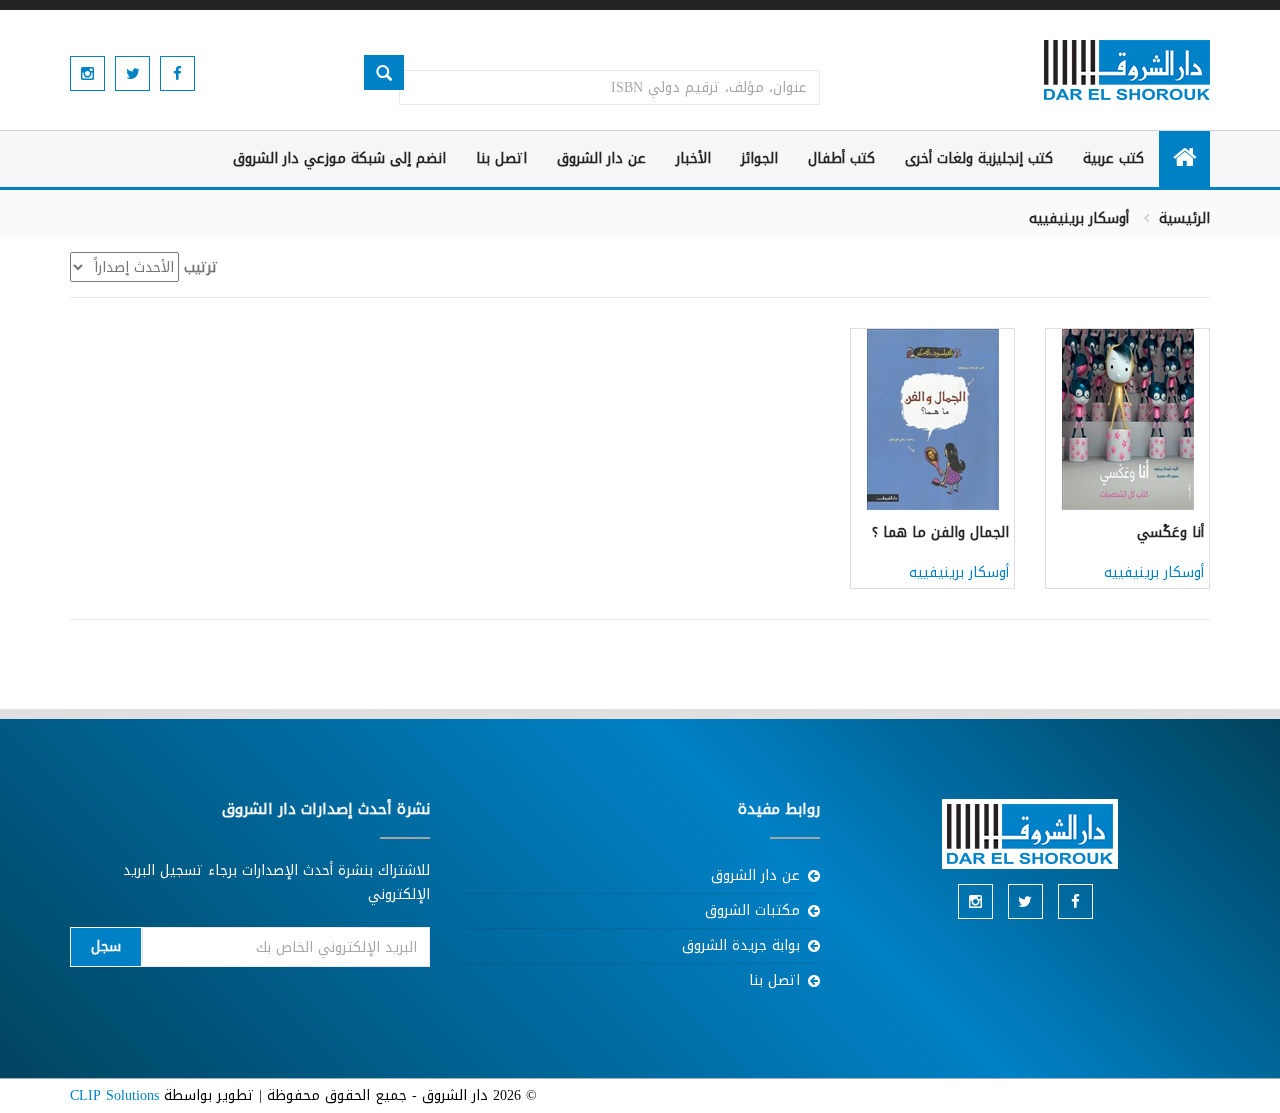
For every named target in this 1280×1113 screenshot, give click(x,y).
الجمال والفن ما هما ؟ (940, 532)
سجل (106, 946)
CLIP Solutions (114, 1095)
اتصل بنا (501, 158)
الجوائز (759, 158)
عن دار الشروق (601, 158)
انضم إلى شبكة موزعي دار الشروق (339, 158)
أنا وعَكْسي (1170, 532)
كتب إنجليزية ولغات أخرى (979, 158)
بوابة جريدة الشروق (741, 945)
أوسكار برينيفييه (1154, 572)
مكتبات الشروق (752, 910)
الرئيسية (1184, 218)
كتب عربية (1113, 158)
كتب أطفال (841, 158)
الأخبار (693, 158)
